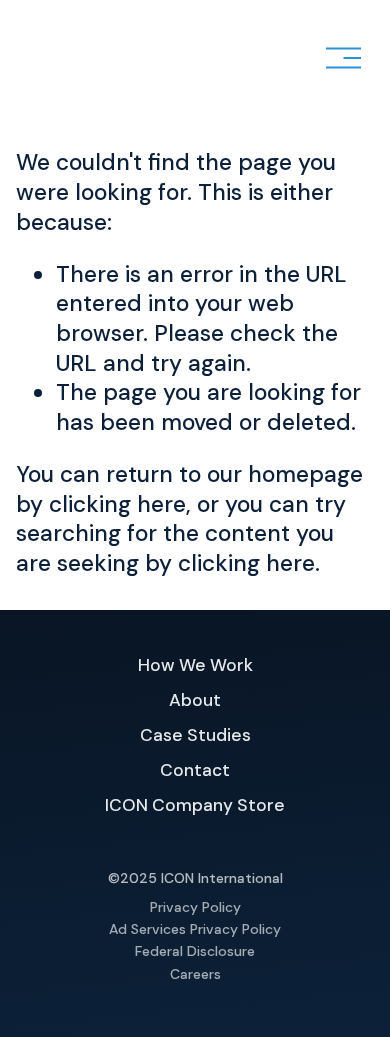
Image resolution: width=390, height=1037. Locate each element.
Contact (195, 770)
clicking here (117, 504)
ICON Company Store (195, 805)
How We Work (195, 665)
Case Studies (195, 735)
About (195, 700)
